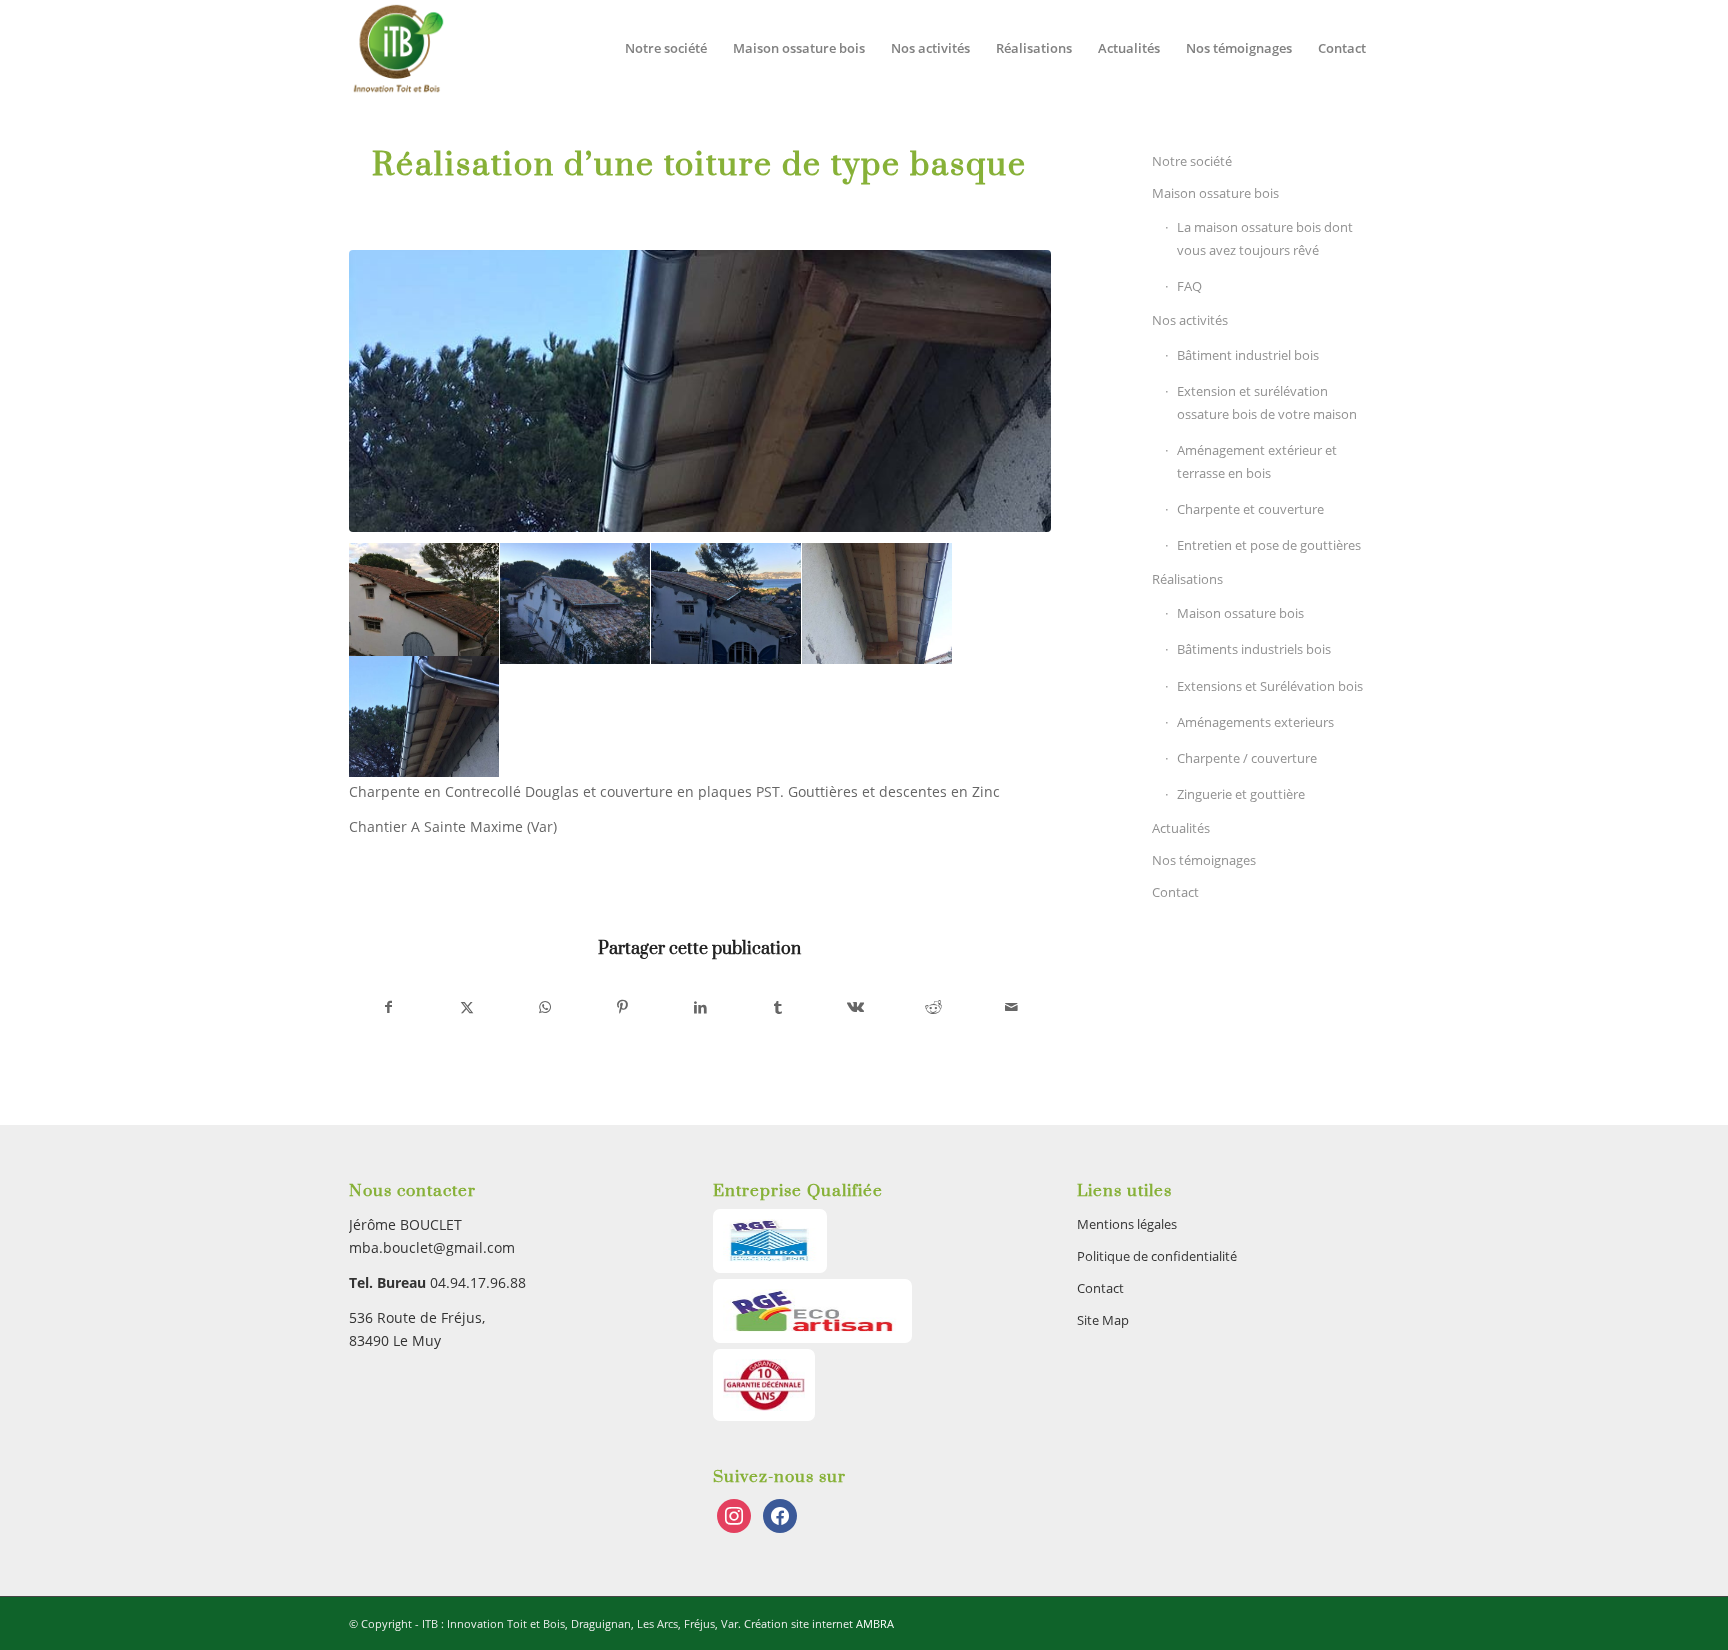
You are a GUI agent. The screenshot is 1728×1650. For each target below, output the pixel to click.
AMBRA (875, 1623)
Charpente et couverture (1250, 509)
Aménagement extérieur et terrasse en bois (1257, 461)
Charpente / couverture (1247, 758)
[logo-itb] (397, 48)
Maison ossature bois (1215, 193)
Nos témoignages (1204, 860)
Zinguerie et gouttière (1241, 794)
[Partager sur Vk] (856, 1007)
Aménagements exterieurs (1255, 722)
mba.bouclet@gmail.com (432, 1247)
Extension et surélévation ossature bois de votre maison (1267, 402)
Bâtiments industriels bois (1254, 649)
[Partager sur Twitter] (467, 1007)
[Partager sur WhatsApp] (545, 1007)
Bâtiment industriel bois (1248, 355)
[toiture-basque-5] (700, 391)
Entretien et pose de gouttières (1269, 545)
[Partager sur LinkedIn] (700, 1007)
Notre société (1192, 161)
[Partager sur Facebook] (389, 1007)
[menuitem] (666, 48)
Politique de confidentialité (1157, 1256)
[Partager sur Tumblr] (778, 1007)
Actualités (1181, 828)
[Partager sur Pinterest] (622, 1007)
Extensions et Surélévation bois (1270, 686)
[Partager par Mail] (1011, 1007)
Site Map (1103, 1320)
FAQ (1189, 286)
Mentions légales (1127, 1224)
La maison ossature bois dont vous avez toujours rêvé (1265, 238)
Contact (1175, 892)
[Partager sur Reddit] (933, 1007)
